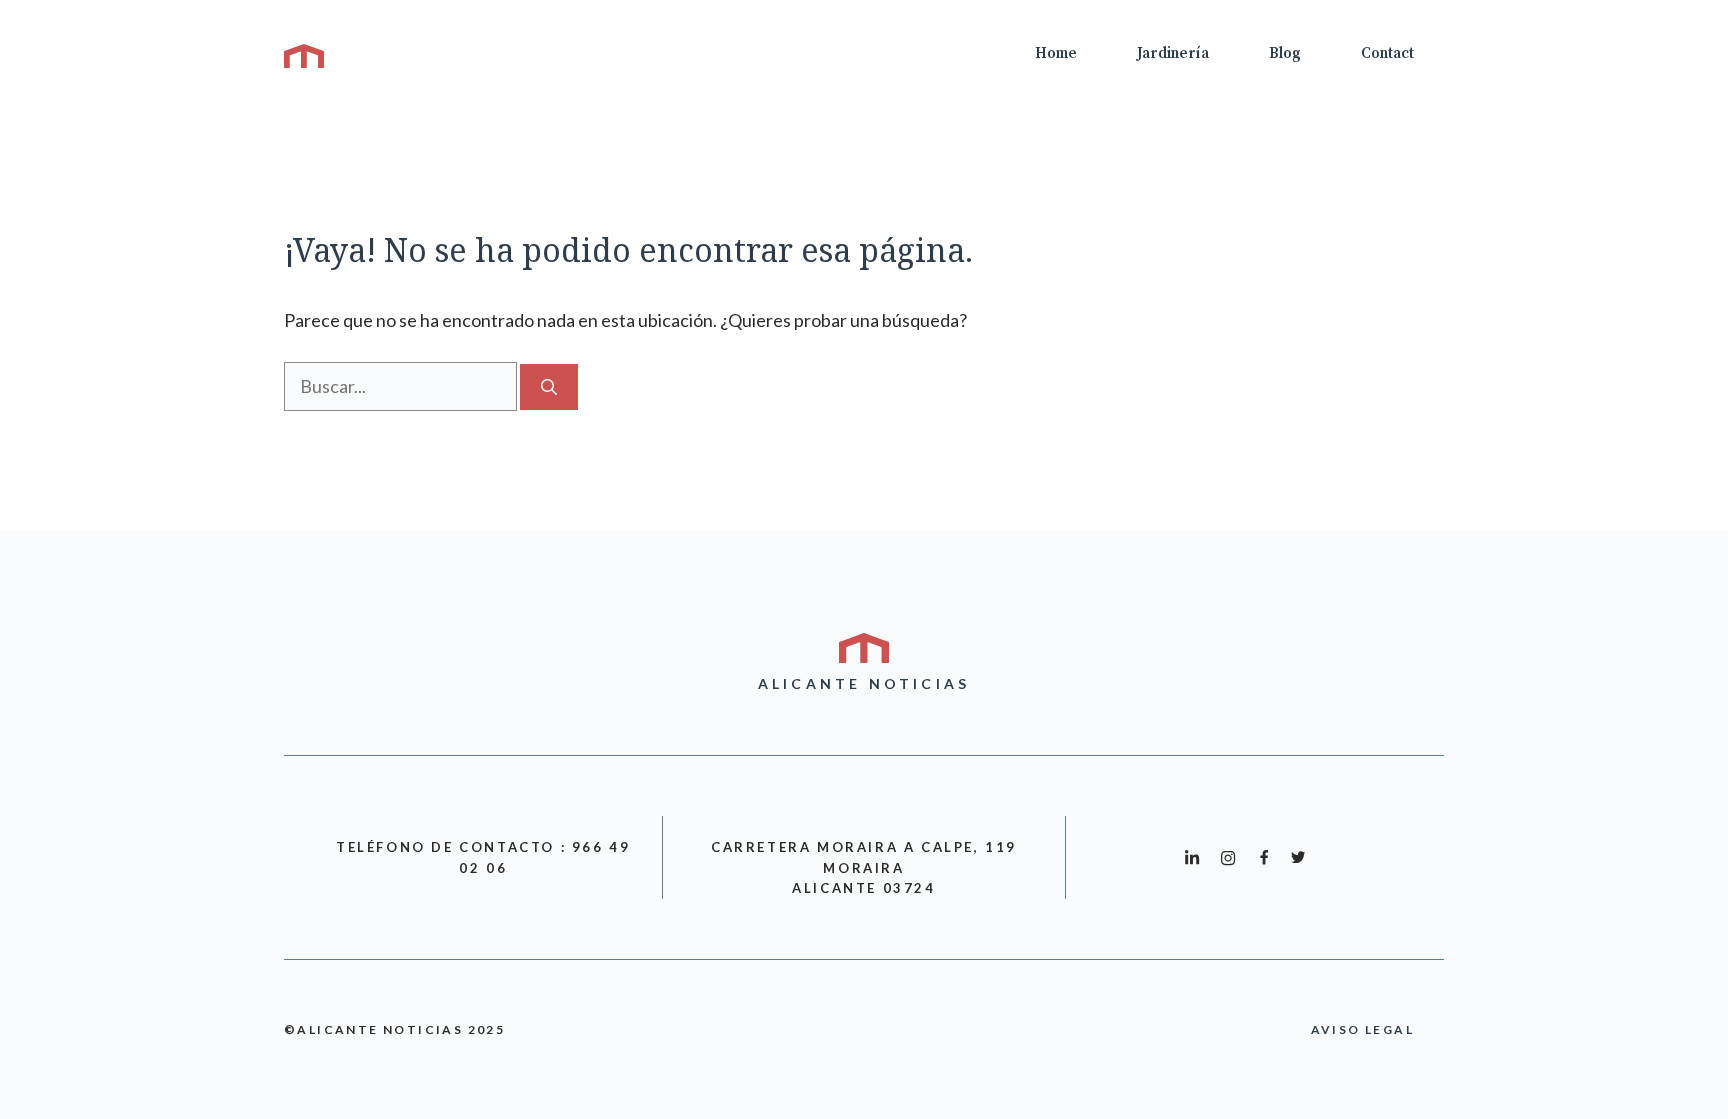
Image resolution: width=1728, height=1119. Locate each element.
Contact (1387, 53)
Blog (1285, 53)
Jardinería (1173, 53)
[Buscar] (549, 387)
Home (1056, 53)
